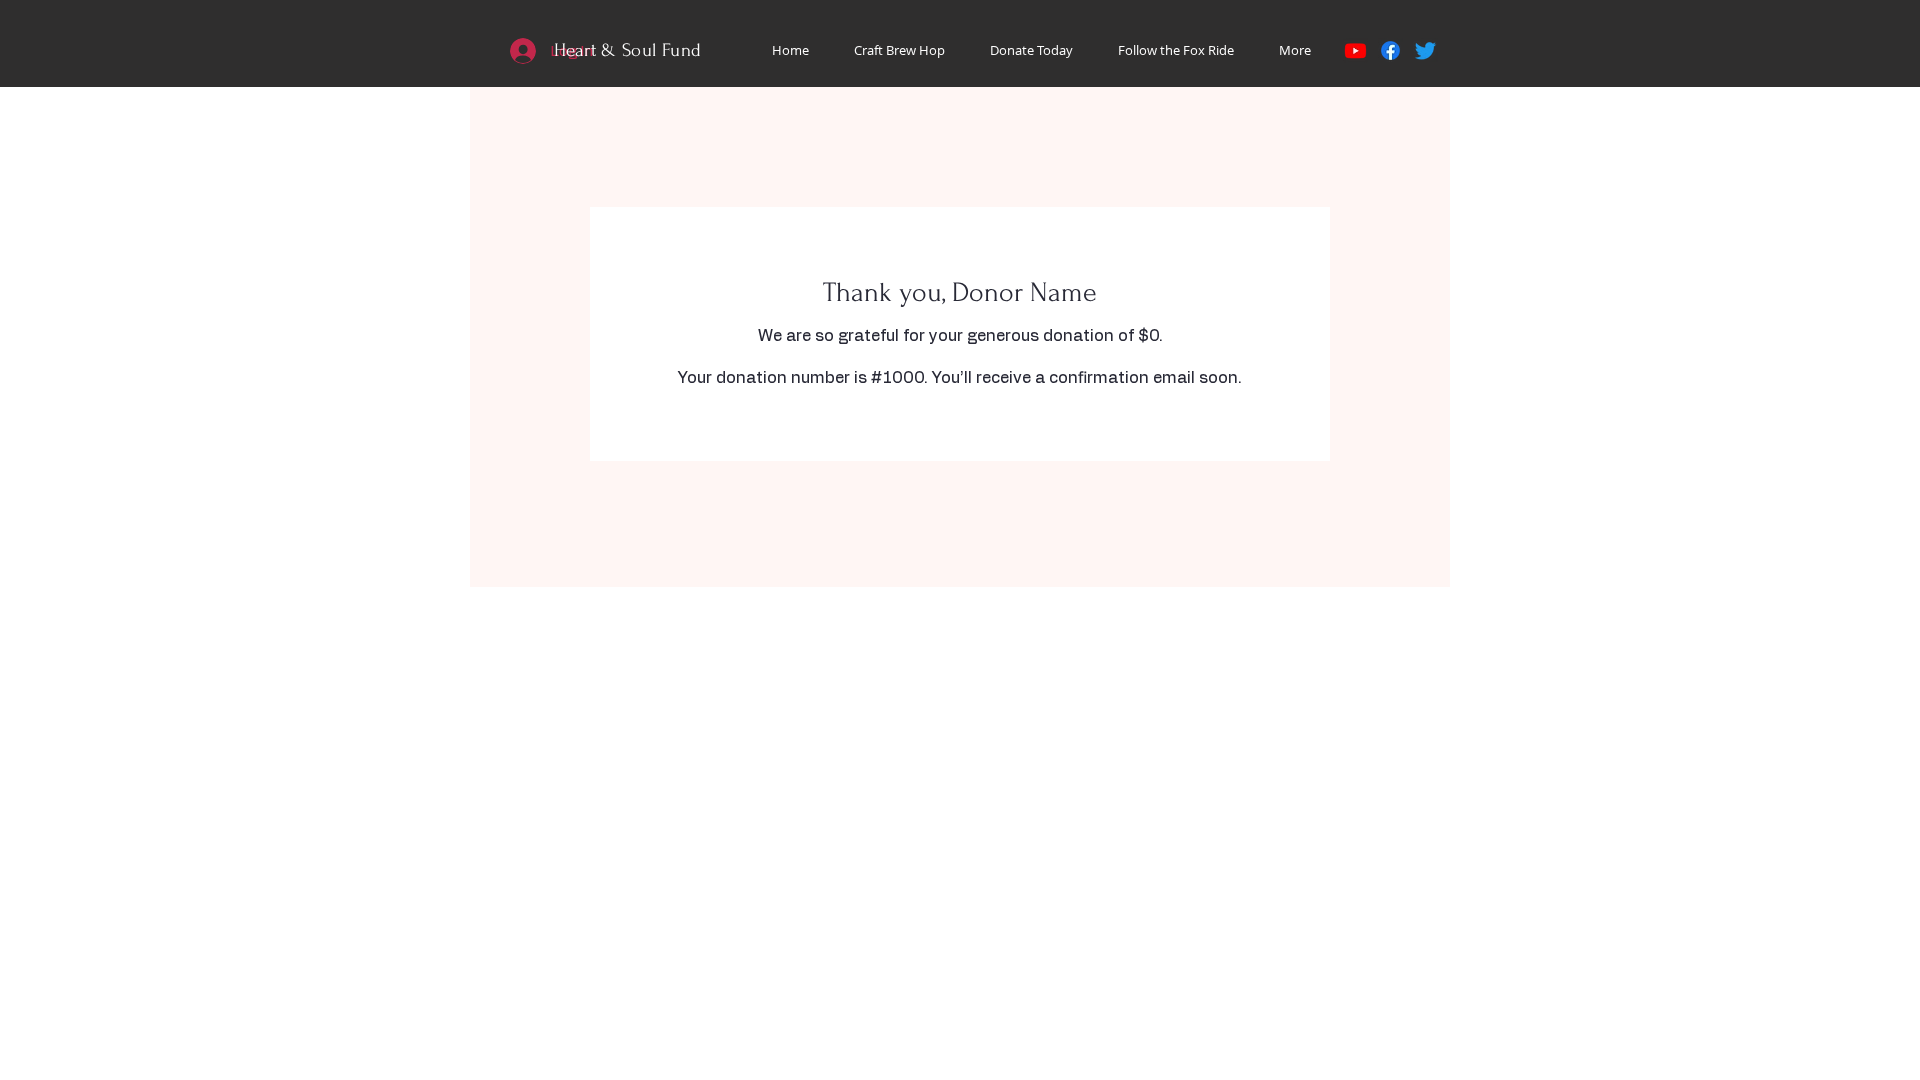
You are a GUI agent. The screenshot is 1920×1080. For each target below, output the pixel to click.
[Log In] (521, 51)
